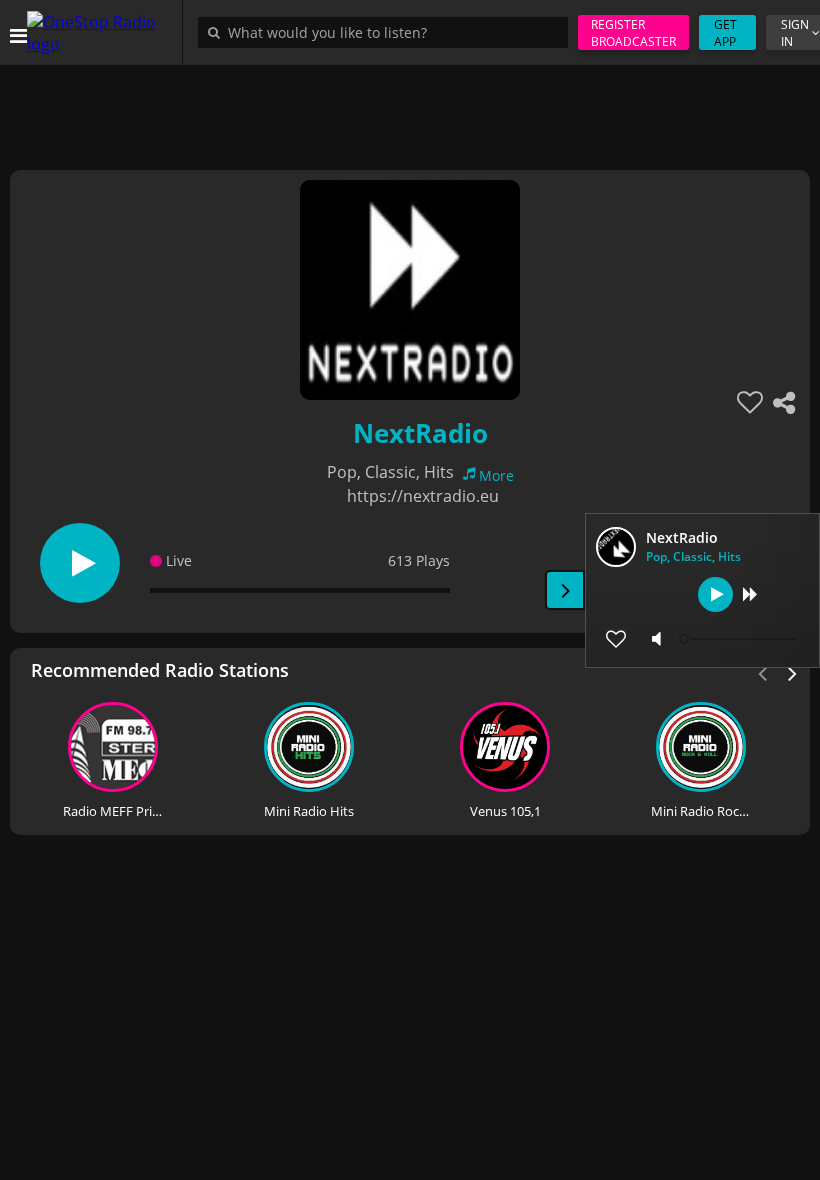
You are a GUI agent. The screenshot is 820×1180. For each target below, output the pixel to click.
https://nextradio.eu (423, 496)
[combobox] (388, 32)
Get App (725, 33)
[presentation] (793, 672)
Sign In (795, 33)
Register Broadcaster (633, 33)
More (496, 475)
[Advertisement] (410, 110)
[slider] (740, 639)
